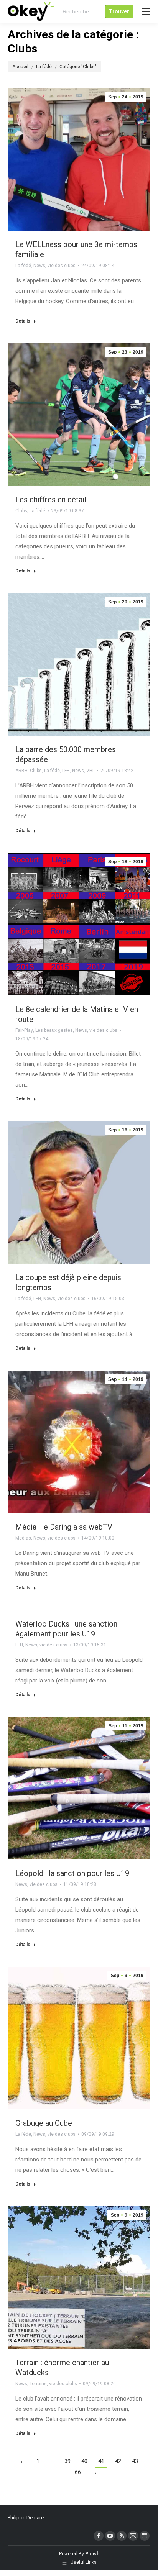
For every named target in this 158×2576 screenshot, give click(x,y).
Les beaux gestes (54, 1030)
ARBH (21, 771)
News (39, 266)
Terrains (38, 2384)
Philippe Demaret (26, 2518)
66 (78, 2472)
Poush (92, 2554)
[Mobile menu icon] (146, 11)
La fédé (23, 266)
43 (135, 2461)
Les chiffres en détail (51, 500)
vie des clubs (62, 266)
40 (84, 2461)
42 (118, 2461)
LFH (66, 771)
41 (101, 2461)
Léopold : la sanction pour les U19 (72, 1873)
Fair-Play (24, 1030)
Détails (23, 321)
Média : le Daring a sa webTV (64, 1527)
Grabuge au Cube (44, 2123)
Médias (23, 1538)
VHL (91, 771)
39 (67, 2461)
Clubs (21, 511)
